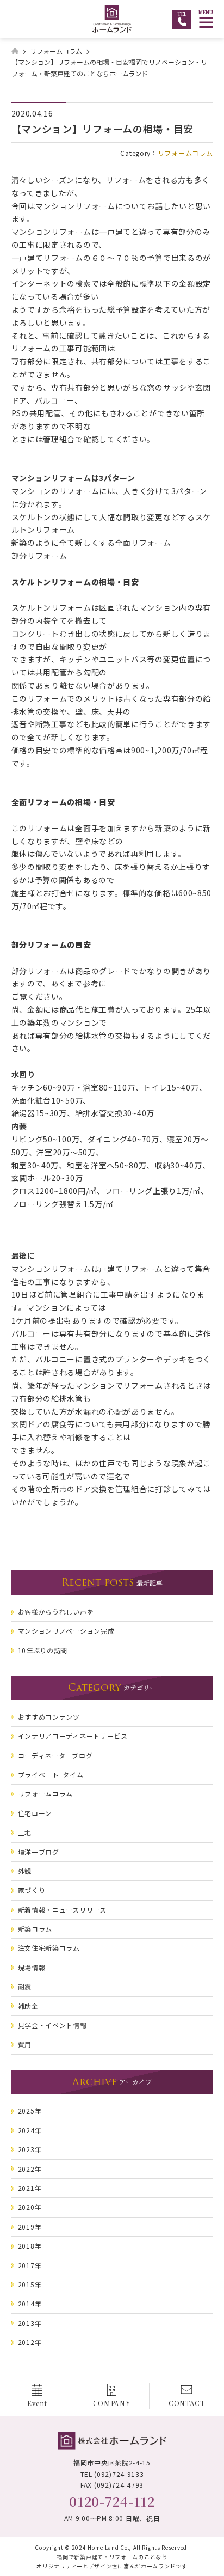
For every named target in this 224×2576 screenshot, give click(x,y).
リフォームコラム (185, 153)
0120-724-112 (112, 2501)
